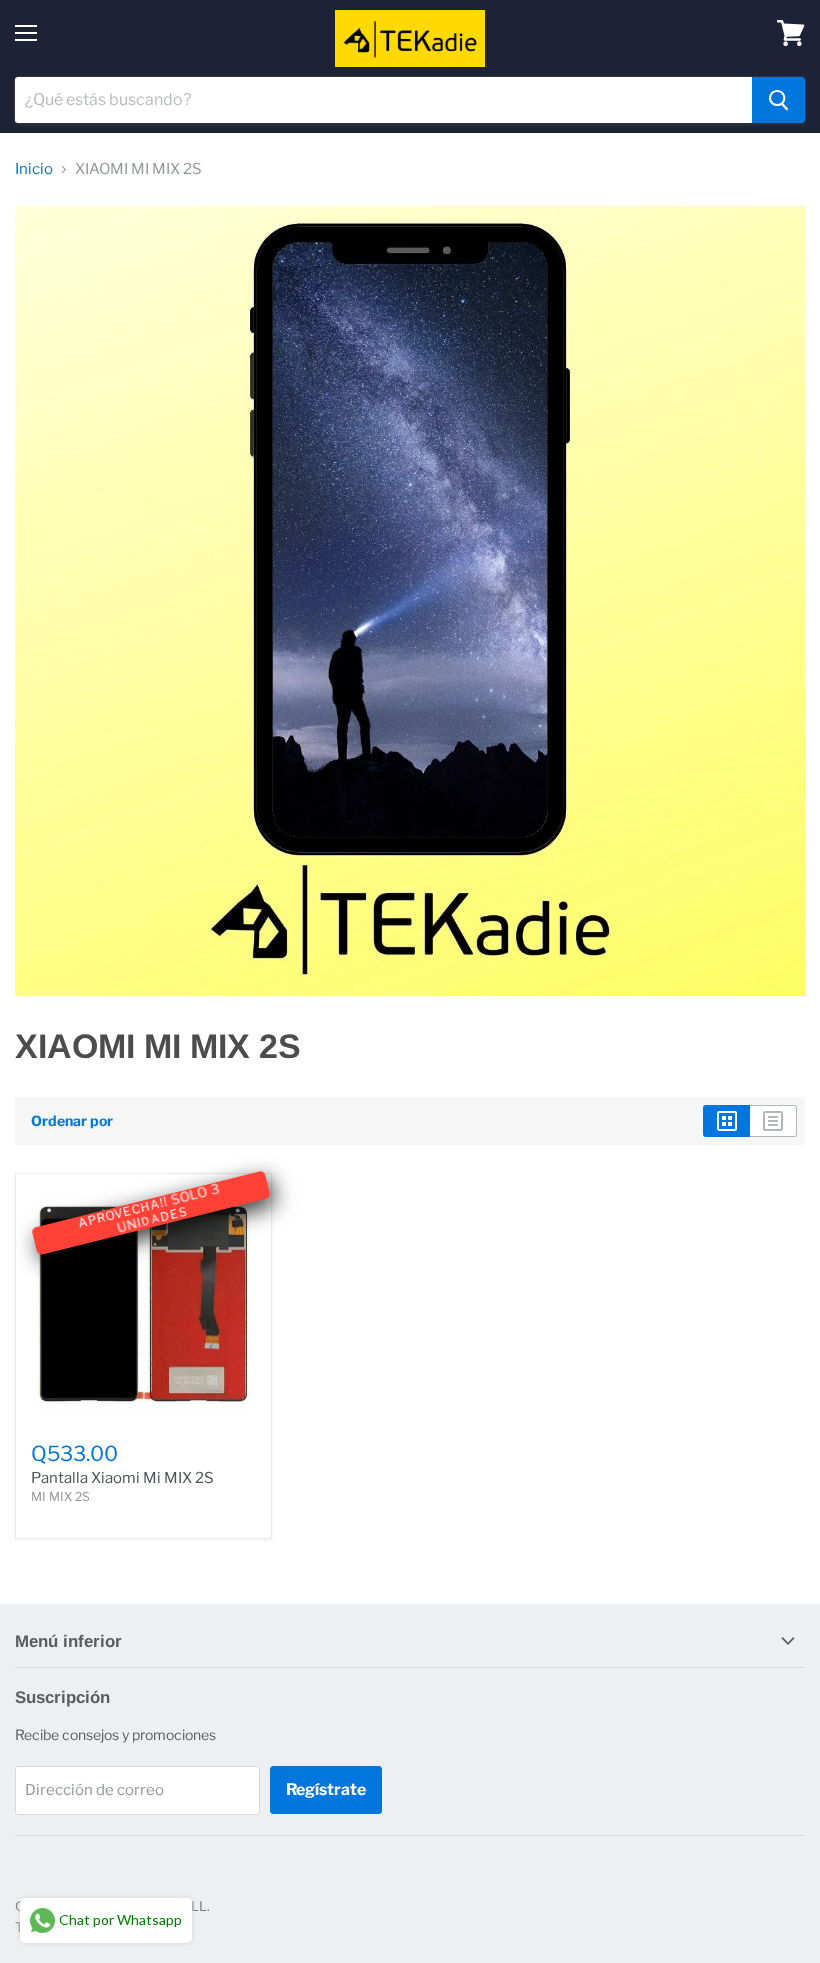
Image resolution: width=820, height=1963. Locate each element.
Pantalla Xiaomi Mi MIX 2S (122, 1478)
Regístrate (326, 1789)
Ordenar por (72, 1121)
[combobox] (383, 100)
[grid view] (726, 1121)
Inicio (34, 169)
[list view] (773, 1121)
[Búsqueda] (778, 100)
